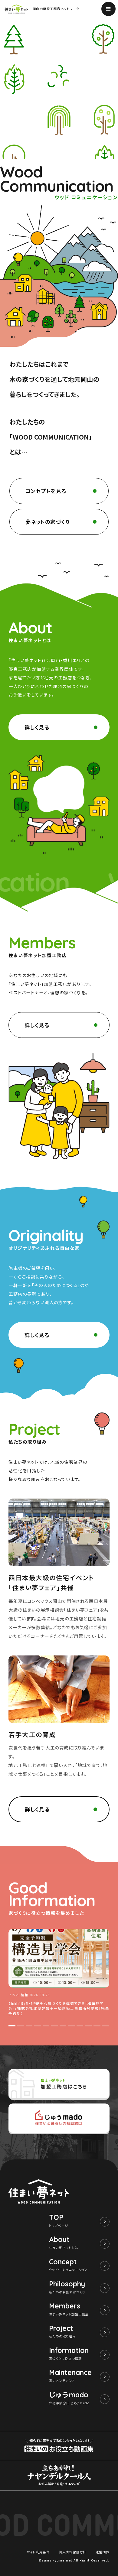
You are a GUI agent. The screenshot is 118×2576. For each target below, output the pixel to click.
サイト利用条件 (38, 2552)
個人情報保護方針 (73, 2552)
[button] (12, 2026)
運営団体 (103, 2552)
